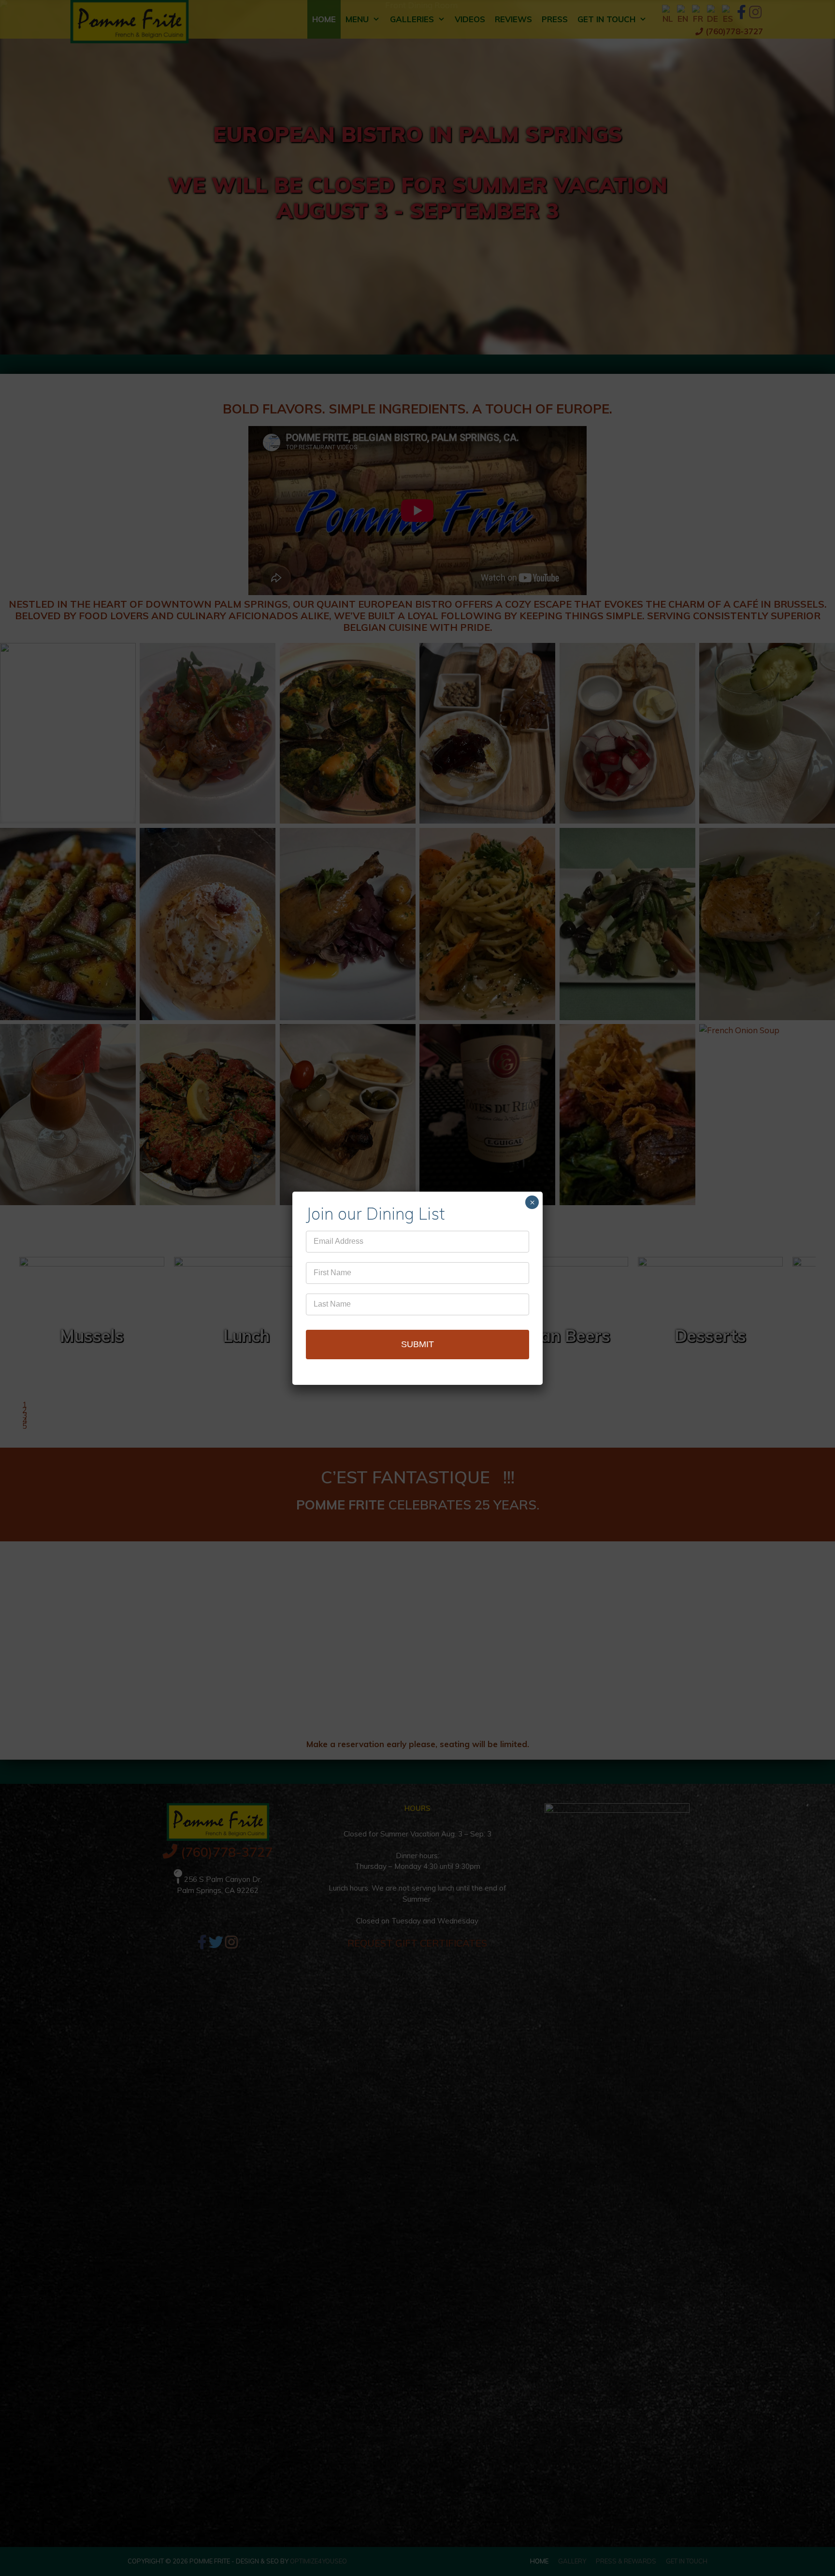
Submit (417, 1344)
